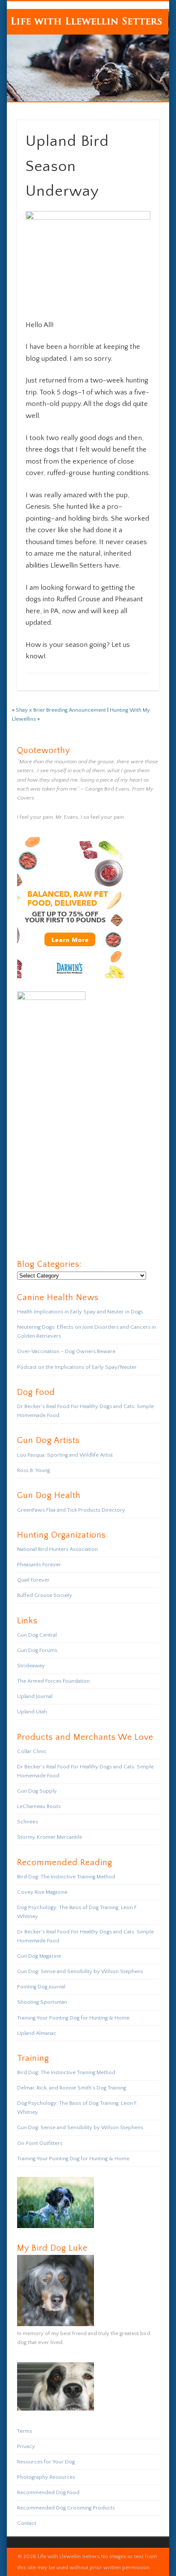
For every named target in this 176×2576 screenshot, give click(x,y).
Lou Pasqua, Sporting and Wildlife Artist (65, 1455)
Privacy (26, 2446)
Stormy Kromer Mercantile (50, 1837)
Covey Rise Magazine (42, 1892)
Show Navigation (138, 76)
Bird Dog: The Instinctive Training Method (66, 1877)
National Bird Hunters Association (57, 1549)
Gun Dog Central (37, 1635)
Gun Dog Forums (37, 1650)
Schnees (28, 1822)
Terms (25, 2431)
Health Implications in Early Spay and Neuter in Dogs (80, 1312)
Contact (27, 2523)
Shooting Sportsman (42, 2002)
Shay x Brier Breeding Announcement (61, 710)
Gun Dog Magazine (39, 1956)
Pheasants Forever (39, 1565)
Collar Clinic (32, 1751)
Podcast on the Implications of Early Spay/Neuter (77, 1367)
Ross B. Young (34, 1470)
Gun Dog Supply (37, 1791)
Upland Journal (35, 1696)
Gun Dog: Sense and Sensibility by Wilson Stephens (80, 1971)
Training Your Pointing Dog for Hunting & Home (73, 2018)
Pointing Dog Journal (41, 1987)
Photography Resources (46, 2477)
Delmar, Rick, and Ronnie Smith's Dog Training (72, 2088)
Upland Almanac (37, 2033)
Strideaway (31, 1666)
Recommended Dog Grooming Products (66, 2508)
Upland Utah (32, 1712)
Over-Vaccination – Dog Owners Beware (66, 1351)
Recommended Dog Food (48, 2492)
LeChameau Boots (39, 1806)
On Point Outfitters (40, 2143)
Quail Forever (33, 1580)
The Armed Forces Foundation (53, 1681)
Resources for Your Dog (46, 2462)
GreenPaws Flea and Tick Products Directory (71, 1510)
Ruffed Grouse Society (45, 1595)
